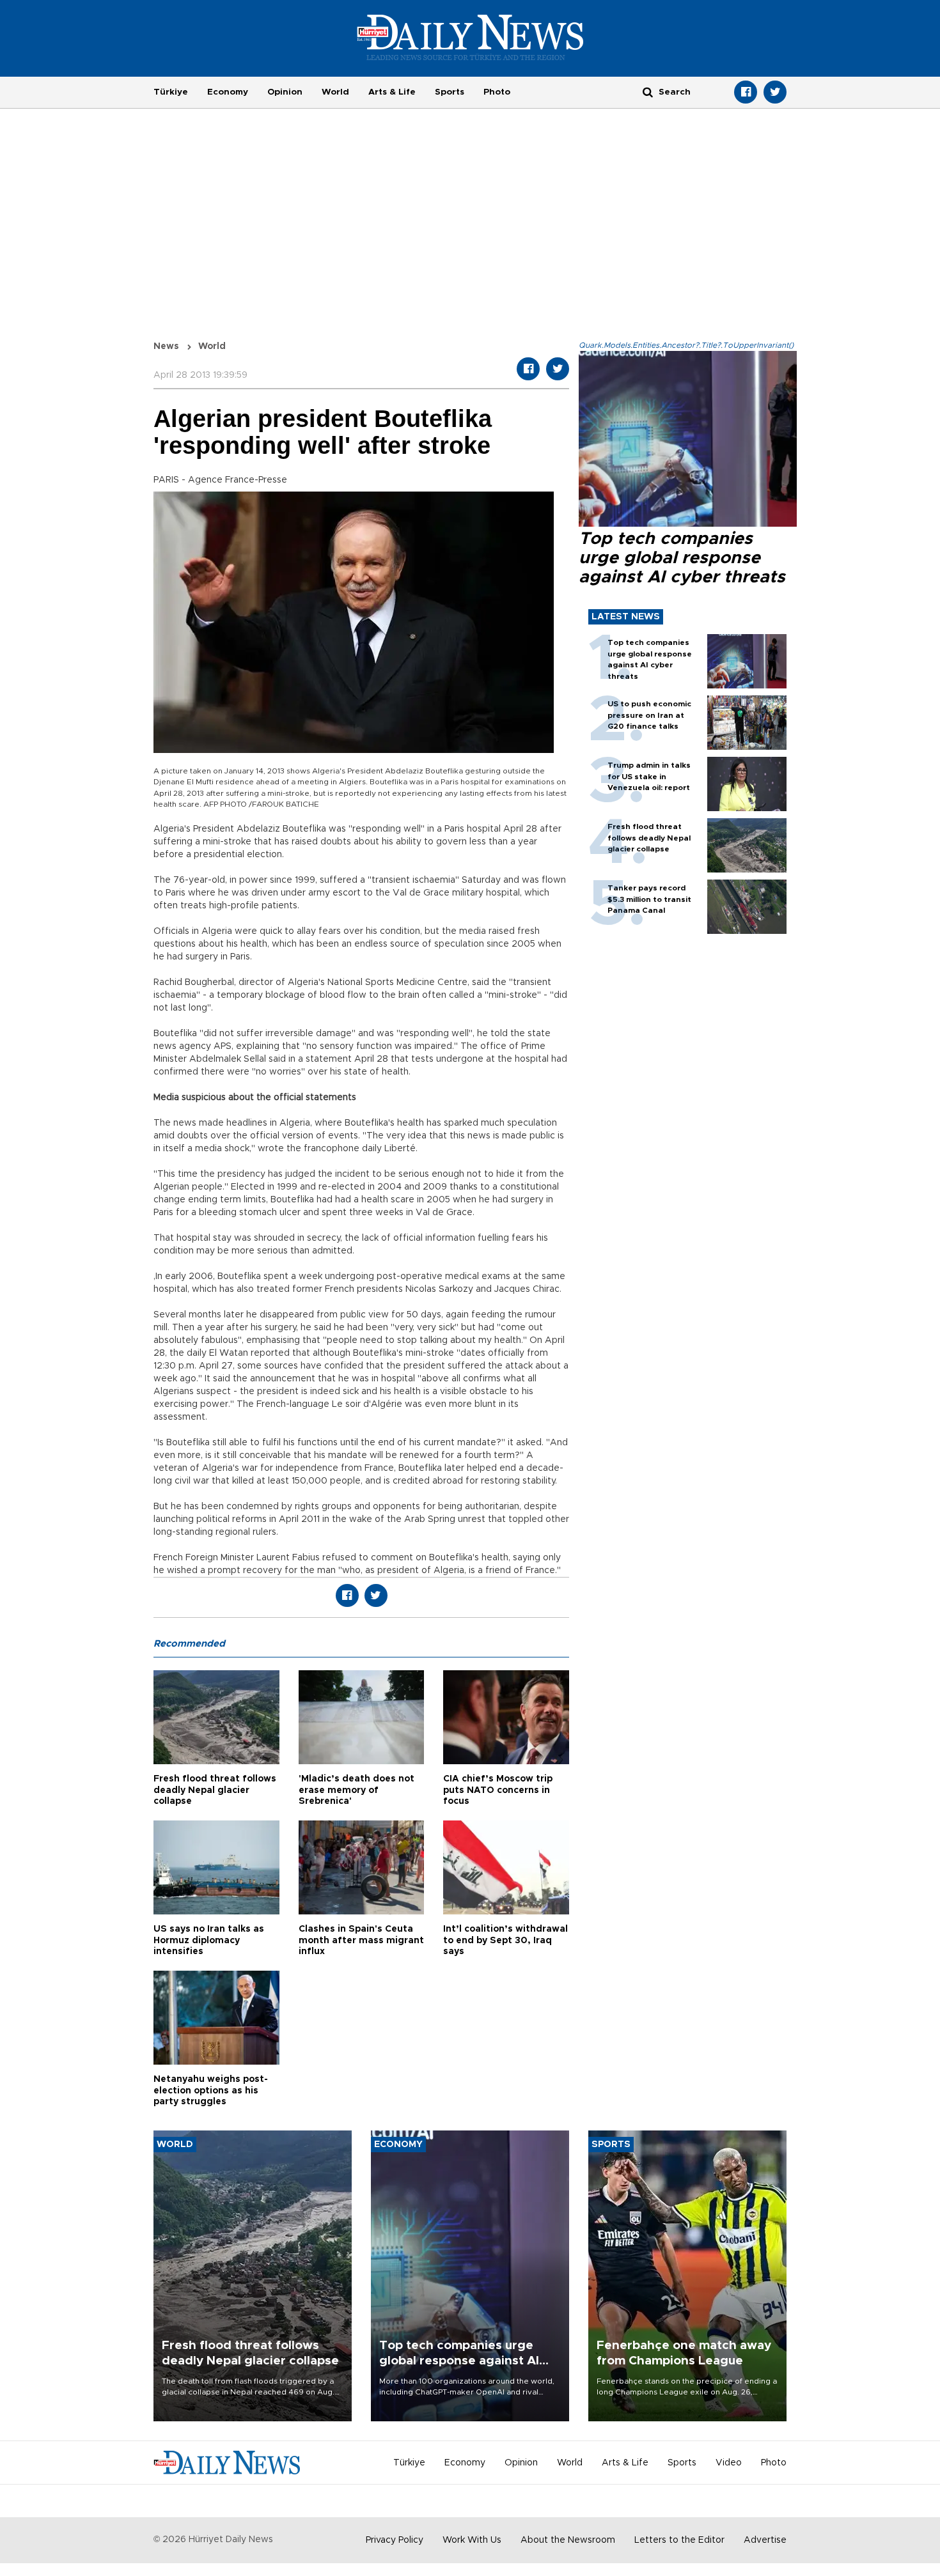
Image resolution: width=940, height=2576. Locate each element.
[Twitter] (775, 92)
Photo (497, 92)
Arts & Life (392, 92)
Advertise (765, 2540)
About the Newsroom (568, 2540)
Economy (228, 92)
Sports (450, 92)
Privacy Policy (395, 2540)
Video (729, 2463)
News (166, 346)
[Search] (648, 92)
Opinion (285, 92)
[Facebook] (746, 92)
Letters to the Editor (679, 2540)
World (335, 92)
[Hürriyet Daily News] (470, 37)
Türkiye (171, 92)
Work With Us (472, 2540)
